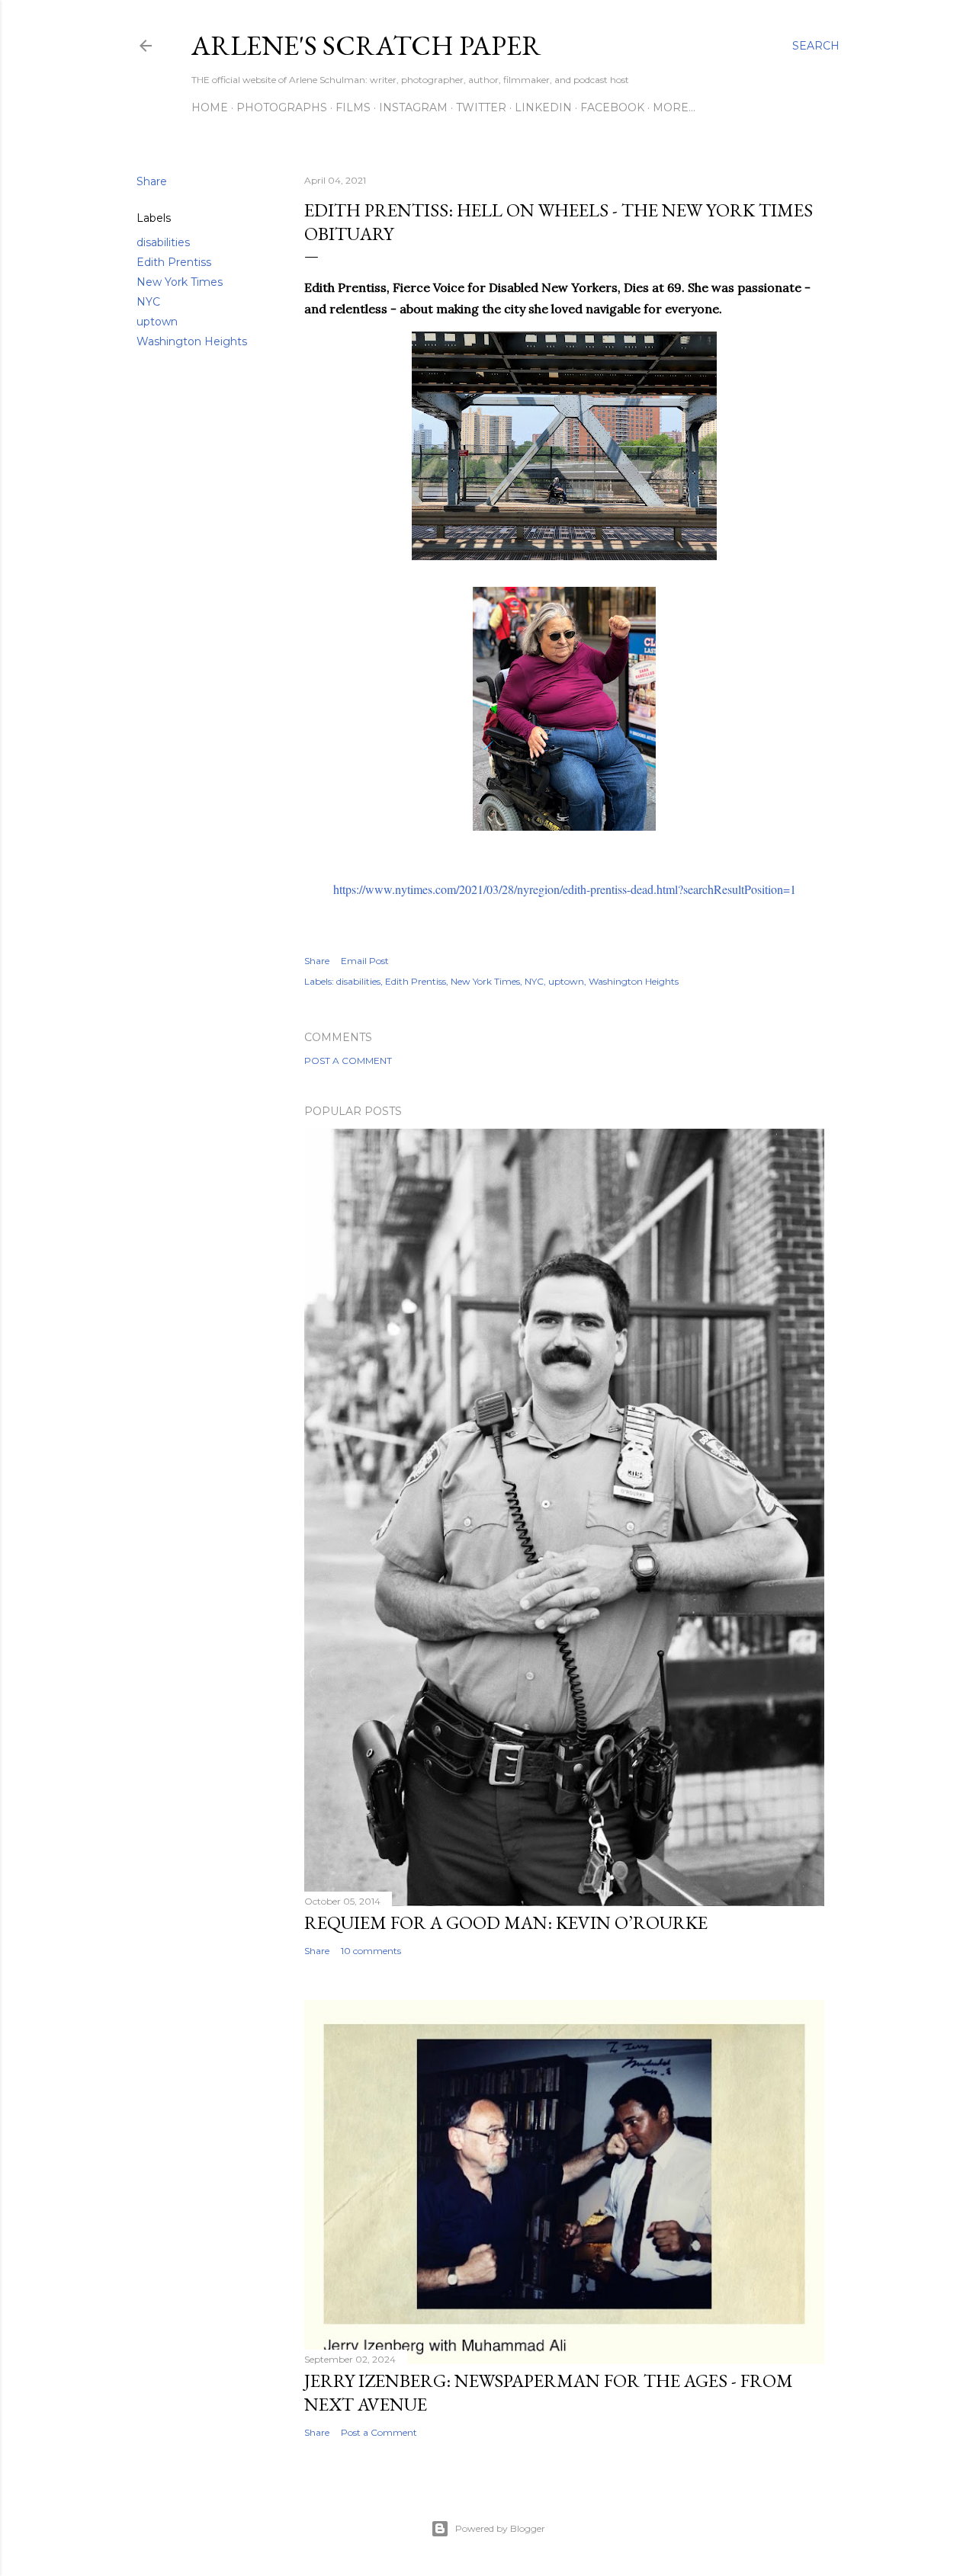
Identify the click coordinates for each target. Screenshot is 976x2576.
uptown (157, 322)
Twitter (481, 107)
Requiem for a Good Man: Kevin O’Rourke (506, 1922)
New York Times (180, 282)
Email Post (365, 961)
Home (210, 107)
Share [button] (152, 181)
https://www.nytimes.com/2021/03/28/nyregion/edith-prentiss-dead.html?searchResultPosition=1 (565, 889)
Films (353, 107)
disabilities (163, 242)
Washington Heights (192, 341)
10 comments (371, 1951)
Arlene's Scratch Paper (366, 45)
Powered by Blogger (500, 2528)
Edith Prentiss (174, 262)
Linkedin (543, 107)
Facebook (612, 107)
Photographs (282, 107)
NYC (148, 302)
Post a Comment (348, 1061)
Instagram (413, 107)
